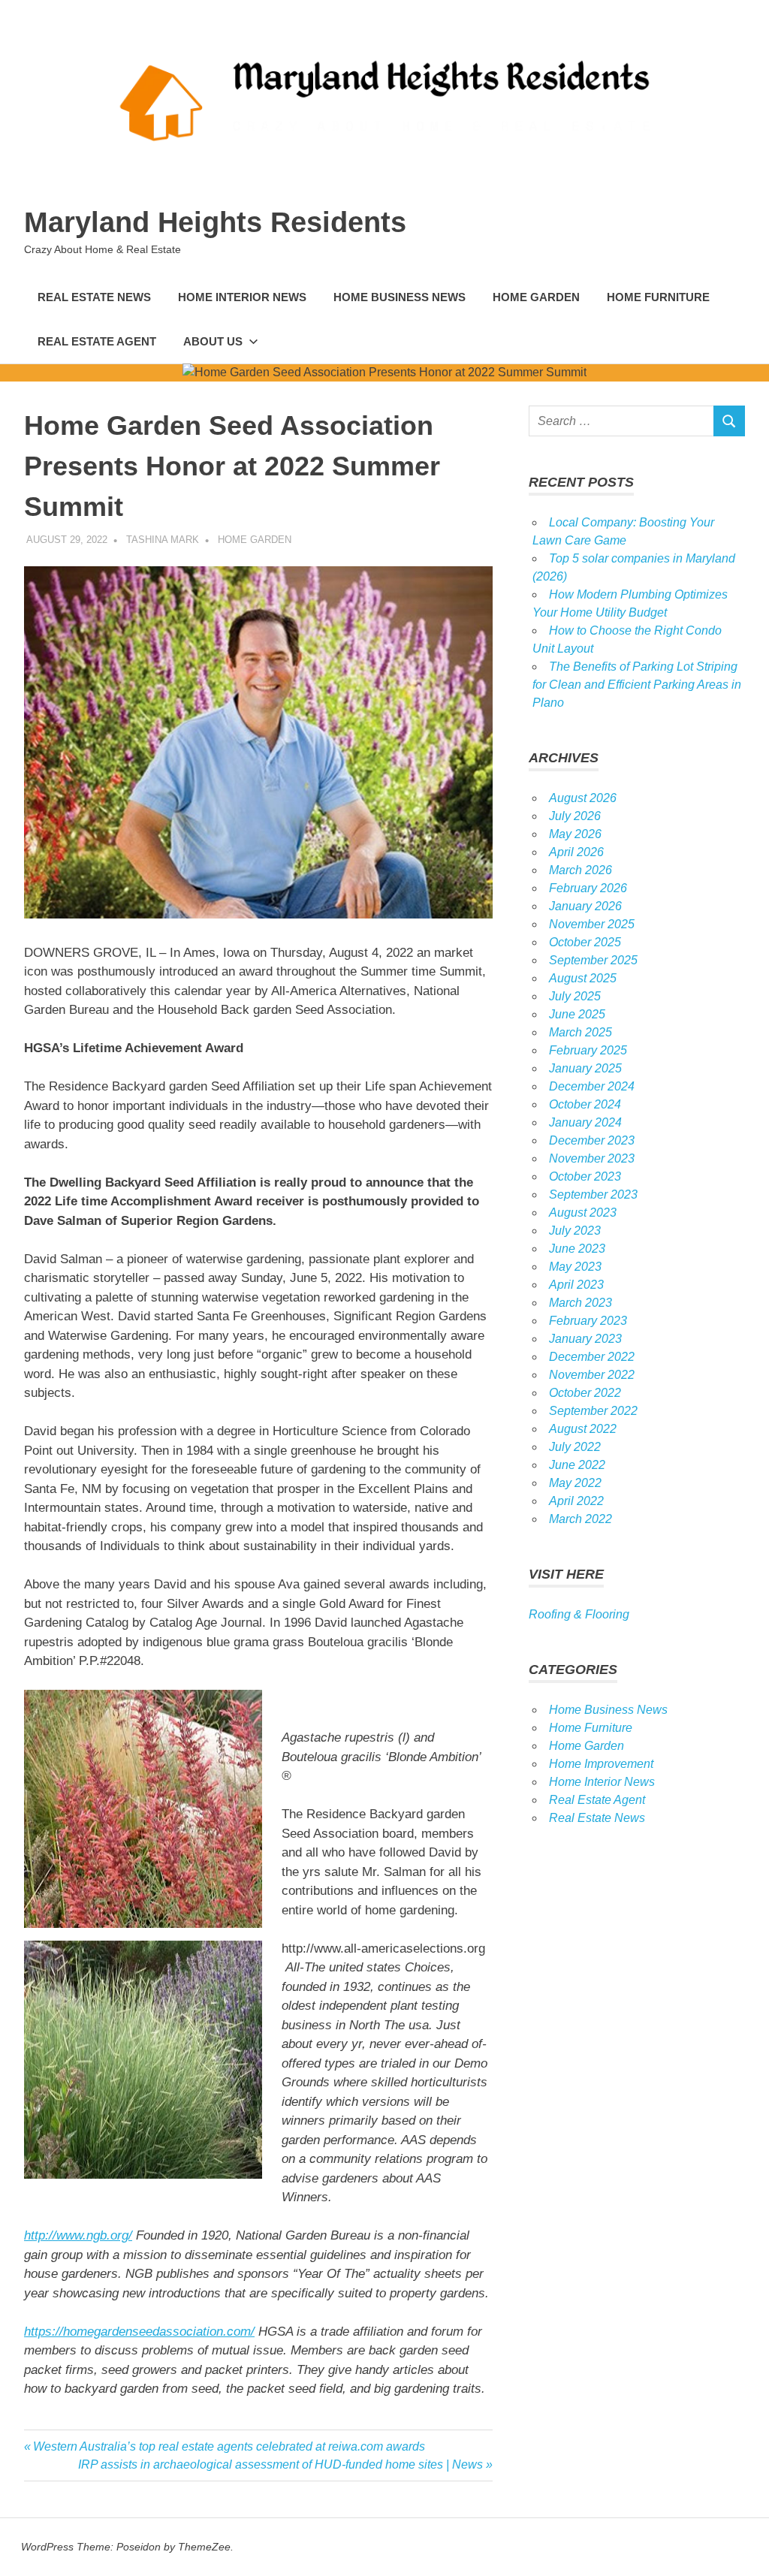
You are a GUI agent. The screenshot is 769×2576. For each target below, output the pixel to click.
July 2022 (575, 1447)
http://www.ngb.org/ (78, 2235)
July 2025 (575, 996)
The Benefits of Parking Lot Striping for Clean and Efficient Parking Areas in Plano (637, 685)
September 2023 (593, 1194)
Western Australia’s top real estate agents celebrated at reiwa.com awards (229, 2446)
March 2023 (581, 1303)
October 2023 (585, 1176)
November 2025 (592, 924)
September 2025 (593, 960)
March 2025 (581, 1032)
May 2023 (575, 1267)
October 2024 (585, 1104)
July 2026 (575, 816)
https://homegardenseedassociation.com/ (139, 2332)
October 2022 (585, 1393)
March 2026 (581, 870)
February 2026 (588, 888)
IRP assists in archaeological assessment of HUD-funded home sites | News (280, 2464)
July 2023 (575, 1231)
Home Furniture (658, 297)
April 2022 (576, 1501)
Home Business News (400, 297)
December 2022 (592, 1357)
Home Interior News (242, 297)
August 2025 (583, 978)
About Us (213, 341)
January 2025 (585, 1068)
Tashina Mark (163, 540)
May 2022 (575, 1483)
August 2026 (583, 798)
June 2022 (577, 1465)
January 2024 (585, 1122)
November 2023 (592, 1158)
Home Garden (536, 297)
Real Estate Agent (97, 341)
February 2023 (588, 1321)
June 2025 (577, 1014)
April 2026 (576, 852)
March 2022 (581, 1519)
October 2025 (585, 942)
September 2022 (593, 1411)
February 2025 (588, 1050)
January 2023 (585, 1339)
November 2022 (592, 1375)
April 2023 (576, 1285)
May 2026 (575, 834)
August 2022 (583, 1429)
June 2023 (577, 1249)
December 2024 (592, 1086)
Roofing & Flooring (579, 1614)
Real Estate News (94, 297)
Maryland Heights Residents (215, 222)
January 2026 (585, 906)
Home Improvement (601, 1764)
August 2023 (583, 1213)
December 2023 (592, 1140)
